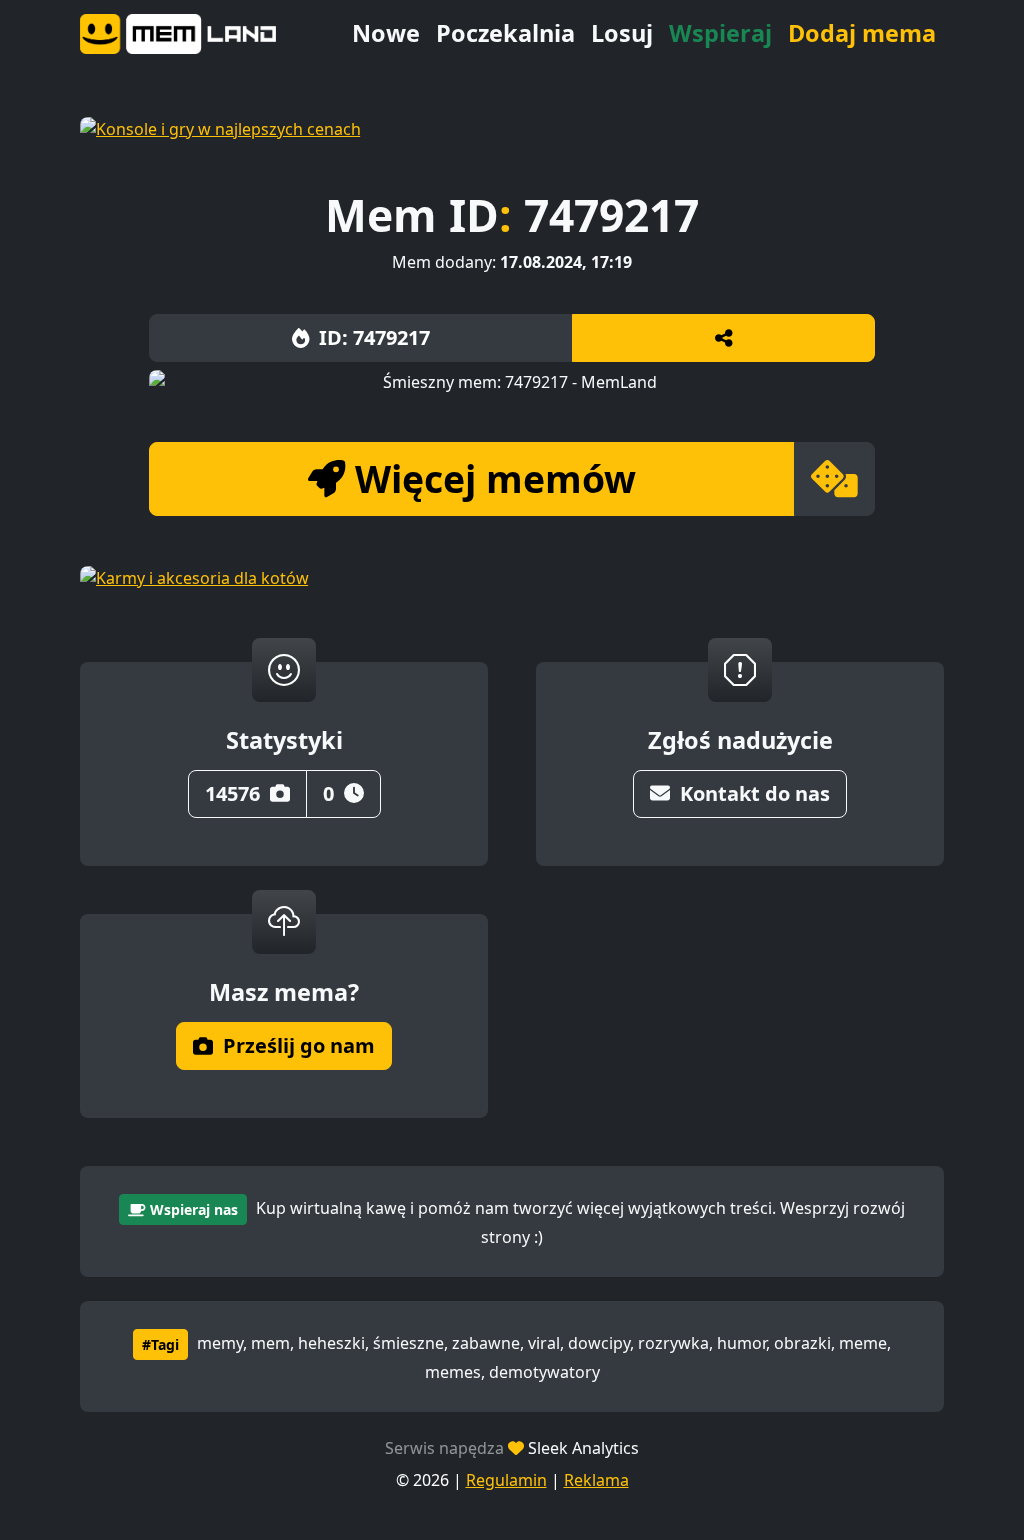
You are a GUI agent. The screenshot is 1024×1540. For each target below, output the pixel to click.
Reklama (596, 1480)
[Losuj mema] (834, 479)
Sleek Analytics (583, 1448)
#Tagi (160, 1344)
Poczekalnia (505, 33)
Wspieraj (720, 33)
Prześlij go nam (299, 1045)
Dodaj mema (862, 33)
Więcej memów (495, 478)
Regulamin (506, 1480)
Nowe (386, 33)
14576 (232, 793)
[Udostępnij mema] (723, 338)
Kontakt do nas (755, 793)
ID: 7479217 (374, 337)
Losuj (622, 33)
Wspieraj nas (194, 1209)
